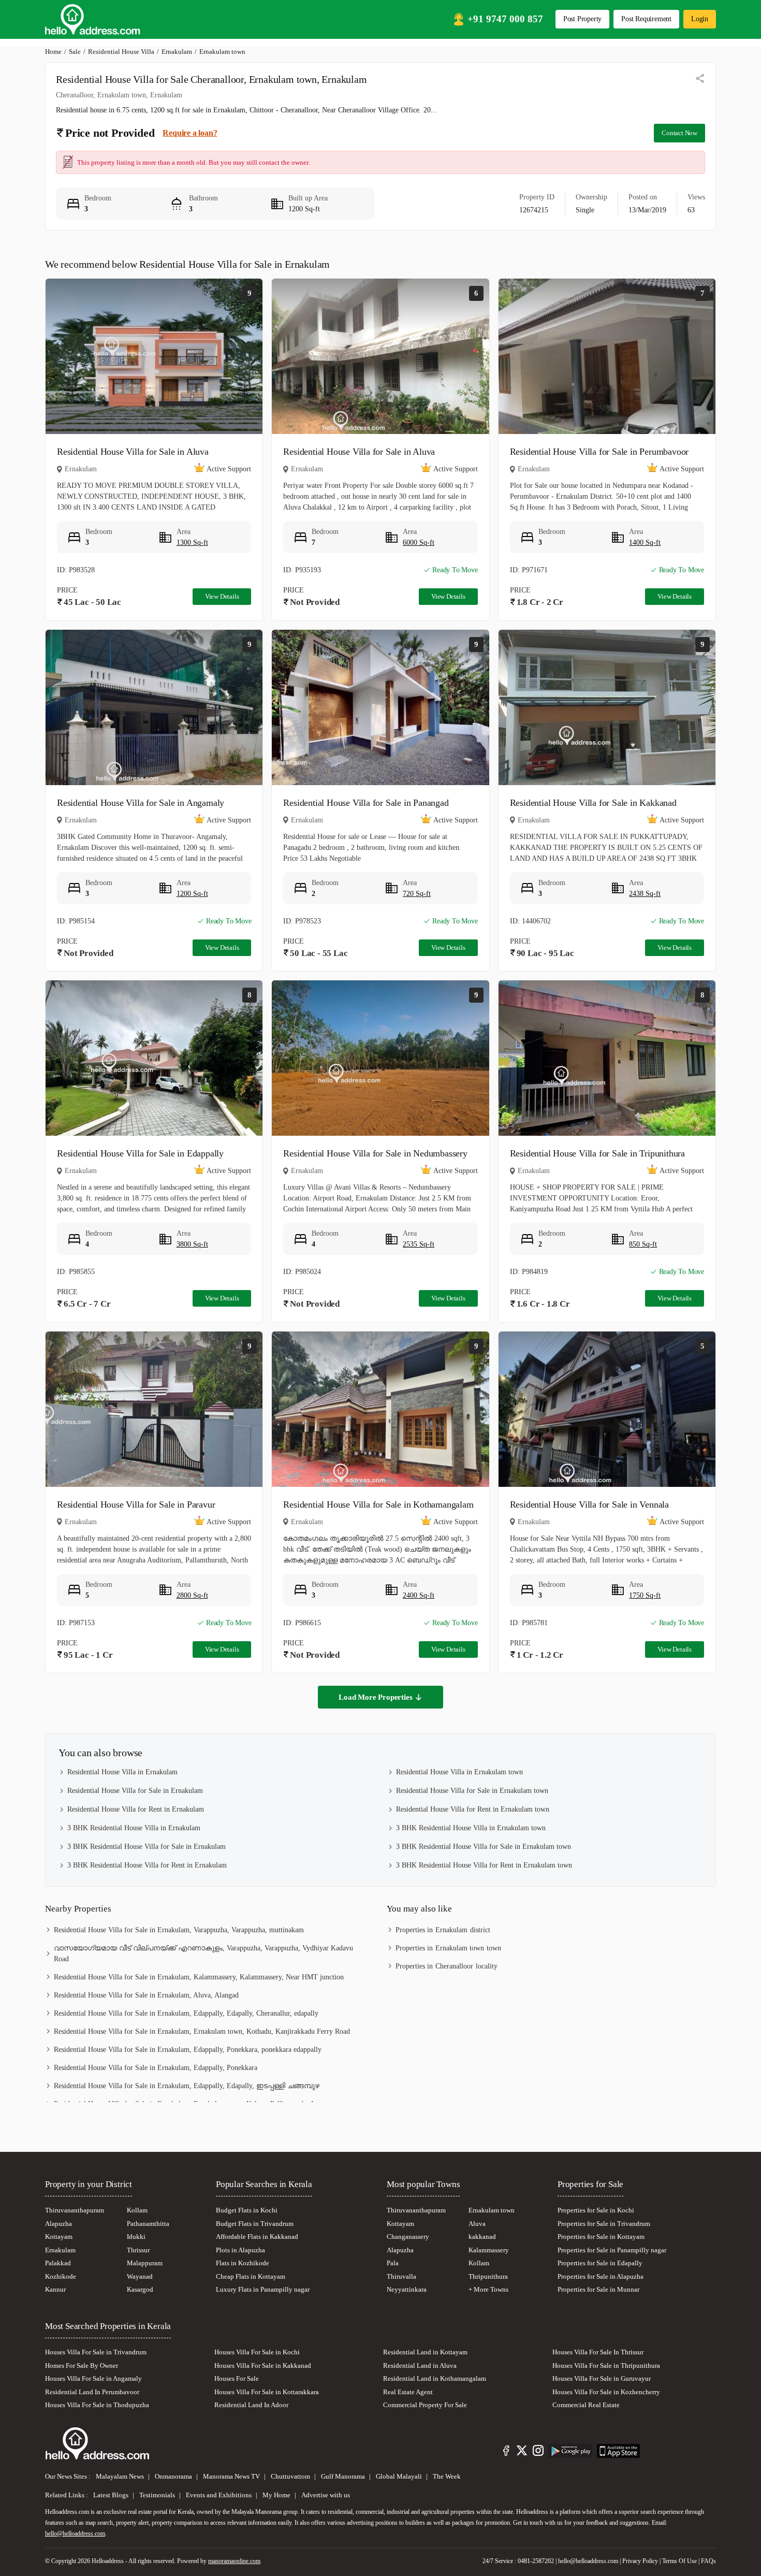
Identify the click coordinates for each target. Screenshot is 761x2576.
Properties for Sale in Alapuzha (601, 2276)
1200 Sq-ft (192, 894)
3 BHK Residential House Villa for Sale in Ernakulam (147, 1847)
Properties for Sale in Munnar (598, 2289)
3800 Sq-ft (192, 1244)
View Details (222, 596)
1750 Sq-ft (645, 1595)
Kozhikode (61, 2276)
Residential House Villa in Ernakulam (122, 1772)
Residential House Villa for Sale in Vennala (589, 1504)
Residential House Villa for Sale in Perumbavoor (599, 452)
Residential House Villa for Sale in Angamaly (141, 803)
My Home (277, 2495)
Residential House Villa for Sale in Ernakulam (135, 1791)
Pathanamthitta (148, 2224)
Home (53, 52)
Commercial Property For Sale (425, 2405)
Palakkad (58, 2263)
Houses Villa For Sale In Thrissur (598, 2352)
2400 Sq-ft (419, 1595)
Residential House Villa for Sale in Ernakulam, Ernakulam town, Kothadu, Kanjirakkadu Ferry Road (202, 2031)
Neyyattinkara (407, 2289)
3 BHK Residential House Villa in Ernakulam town (471, 1828)
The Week (447, 2476)
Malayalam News (121, 2476)
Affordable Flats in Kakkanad (257, 2237)
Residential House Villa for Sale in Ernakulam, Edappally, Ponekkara (156, 2068)
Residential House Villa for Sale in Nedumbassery (375, 1153)
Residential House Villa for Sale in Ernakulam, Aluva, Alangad (146, 1995)
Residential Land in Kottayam (425, 2352)
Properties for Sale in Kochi (596, 2210)
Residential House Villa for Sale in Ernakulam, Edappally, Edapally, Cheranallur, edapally (186, 2013)
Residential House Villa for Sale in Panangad (366, 803)
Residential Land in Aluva (420, 2365)
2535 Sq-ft (419, 1244)
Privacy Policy (640, 2561)
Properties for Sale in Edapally (600, 2263)
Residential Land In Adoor (251, 2405)
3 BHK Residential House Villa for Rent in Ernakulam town (484, 1865)
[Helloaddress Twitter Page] (522, 2452)
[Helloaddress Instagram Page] (538, 2452)
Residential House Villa (121, 52)
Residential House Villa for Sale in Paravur (136, 1504)
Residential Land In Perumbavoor (92, 2392)
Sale (75, 52)
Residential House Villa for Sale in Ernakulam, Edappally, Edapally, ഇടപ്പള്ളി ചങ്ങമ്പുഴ (187, 2086)
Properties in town (448, 1948)
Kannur (55, 2289)
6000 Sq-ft (419, 542)
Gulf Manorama (344, 2476)
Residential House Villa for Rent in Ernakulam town (473, 1809)
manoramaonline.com (234, 2561)
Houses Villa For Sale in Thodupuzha (97, 2405)
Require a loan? (190, 133)
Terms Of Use (679, 2561)
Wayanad (140, 2276)
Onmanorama (174, 2476)
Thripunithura (488, 2276)
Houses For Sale (237, 2378)
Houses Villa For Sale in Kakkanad (263, 2365)
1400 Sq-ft (645, 542)
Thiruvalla (401, 2276)
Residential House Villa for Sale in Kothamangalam (378, 1504)
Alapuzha (58, 2224)
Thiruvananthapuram (75, 2210)
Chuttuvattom (291, 2476)
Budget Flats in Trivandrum (255, 2224)
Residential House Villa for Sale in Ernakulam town (472, 1791)
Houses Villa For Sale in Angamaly (93, 2378)
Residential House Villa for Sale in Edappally (140, 1153)
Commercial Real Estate (586, 2405)
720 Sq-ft (417, 894)
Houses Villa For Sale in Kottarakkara (267, 2392)
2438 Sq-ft (645, 894)
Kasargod (140, 2289)
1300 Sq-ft (192, 542)
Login (700, 19)
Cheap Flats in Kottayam (251, 2276)
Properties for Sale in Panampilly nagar (612, 2250)
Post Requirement (646, 19)
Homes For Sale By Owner (82, 2365)
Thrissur (138, 2250)
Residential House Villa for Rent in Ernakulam (136, 1809)
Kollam (137, 2210)
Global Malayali (400, 2476)
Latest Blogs (112, 2495)
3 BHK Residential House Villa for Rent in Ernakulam (147, 1865)
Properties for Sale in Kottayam (601, 2237)
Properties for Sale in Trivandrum (604, 2224)
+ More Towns (488, 2289)
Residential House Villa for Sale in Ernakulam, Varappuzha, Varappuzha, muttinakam (179, 1930)
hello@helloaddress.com (75, 2534)
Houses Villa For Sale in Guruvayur (602, 2378)
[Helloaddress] (93, 19)
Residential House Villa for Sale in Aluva (133, 452)
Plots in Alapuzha (240, 2250)
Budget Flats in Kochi (247, 2210)
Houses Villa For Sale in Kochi (257, 2352)
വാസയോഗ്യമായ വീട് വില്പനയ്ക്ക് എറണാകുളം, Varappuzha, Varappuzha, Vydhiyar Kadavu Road (203, 1953)
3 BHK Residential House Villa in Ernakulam (134, 1828)
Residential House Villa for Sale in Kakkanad (593, 803)
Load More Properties (375, 1697)
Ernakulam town (492, 2210)
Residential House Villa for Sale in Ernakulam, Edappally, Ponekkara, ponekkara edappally (188, 2050)
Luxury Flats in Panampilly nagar (263, 2289)
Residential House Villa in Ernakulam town (459, 1772)
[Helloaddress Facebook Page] (506, 2452)
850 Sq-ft (643, 1244)
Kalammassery (489, 2250)
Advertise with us (326, 2495)
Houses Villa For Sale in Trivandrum (96, 2352)
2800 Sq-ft (192, 1595)
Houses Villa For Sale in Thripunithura (606, 2365)
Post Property (582, 19)
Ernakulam (177, 52)
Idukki (136, 2237)
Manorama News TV (232, 2476)
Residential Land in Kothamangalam (435, 2378)
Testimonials (158, 2495)
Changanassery (408, 2237)
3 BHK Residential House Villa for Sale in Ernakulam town (484, 1847)
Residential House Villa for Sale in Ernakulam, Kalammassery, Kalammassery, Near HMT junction (199, 1977)
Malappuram (145, 2263)
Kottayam (59, 2237)
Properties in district (443, 1930)
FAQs (708, 2561)
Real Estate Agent (408, 2392)
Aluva (477, 2224)
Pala (393, 2263)
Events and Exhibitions (219, 2495)
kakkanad (482, 2237)
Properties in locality (447, 1966)
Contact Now (679, 133)
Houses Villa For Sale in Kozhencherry (606, 2392)
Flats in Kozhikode (243, 2263)
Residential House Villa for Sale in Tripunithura (597, 1153)
